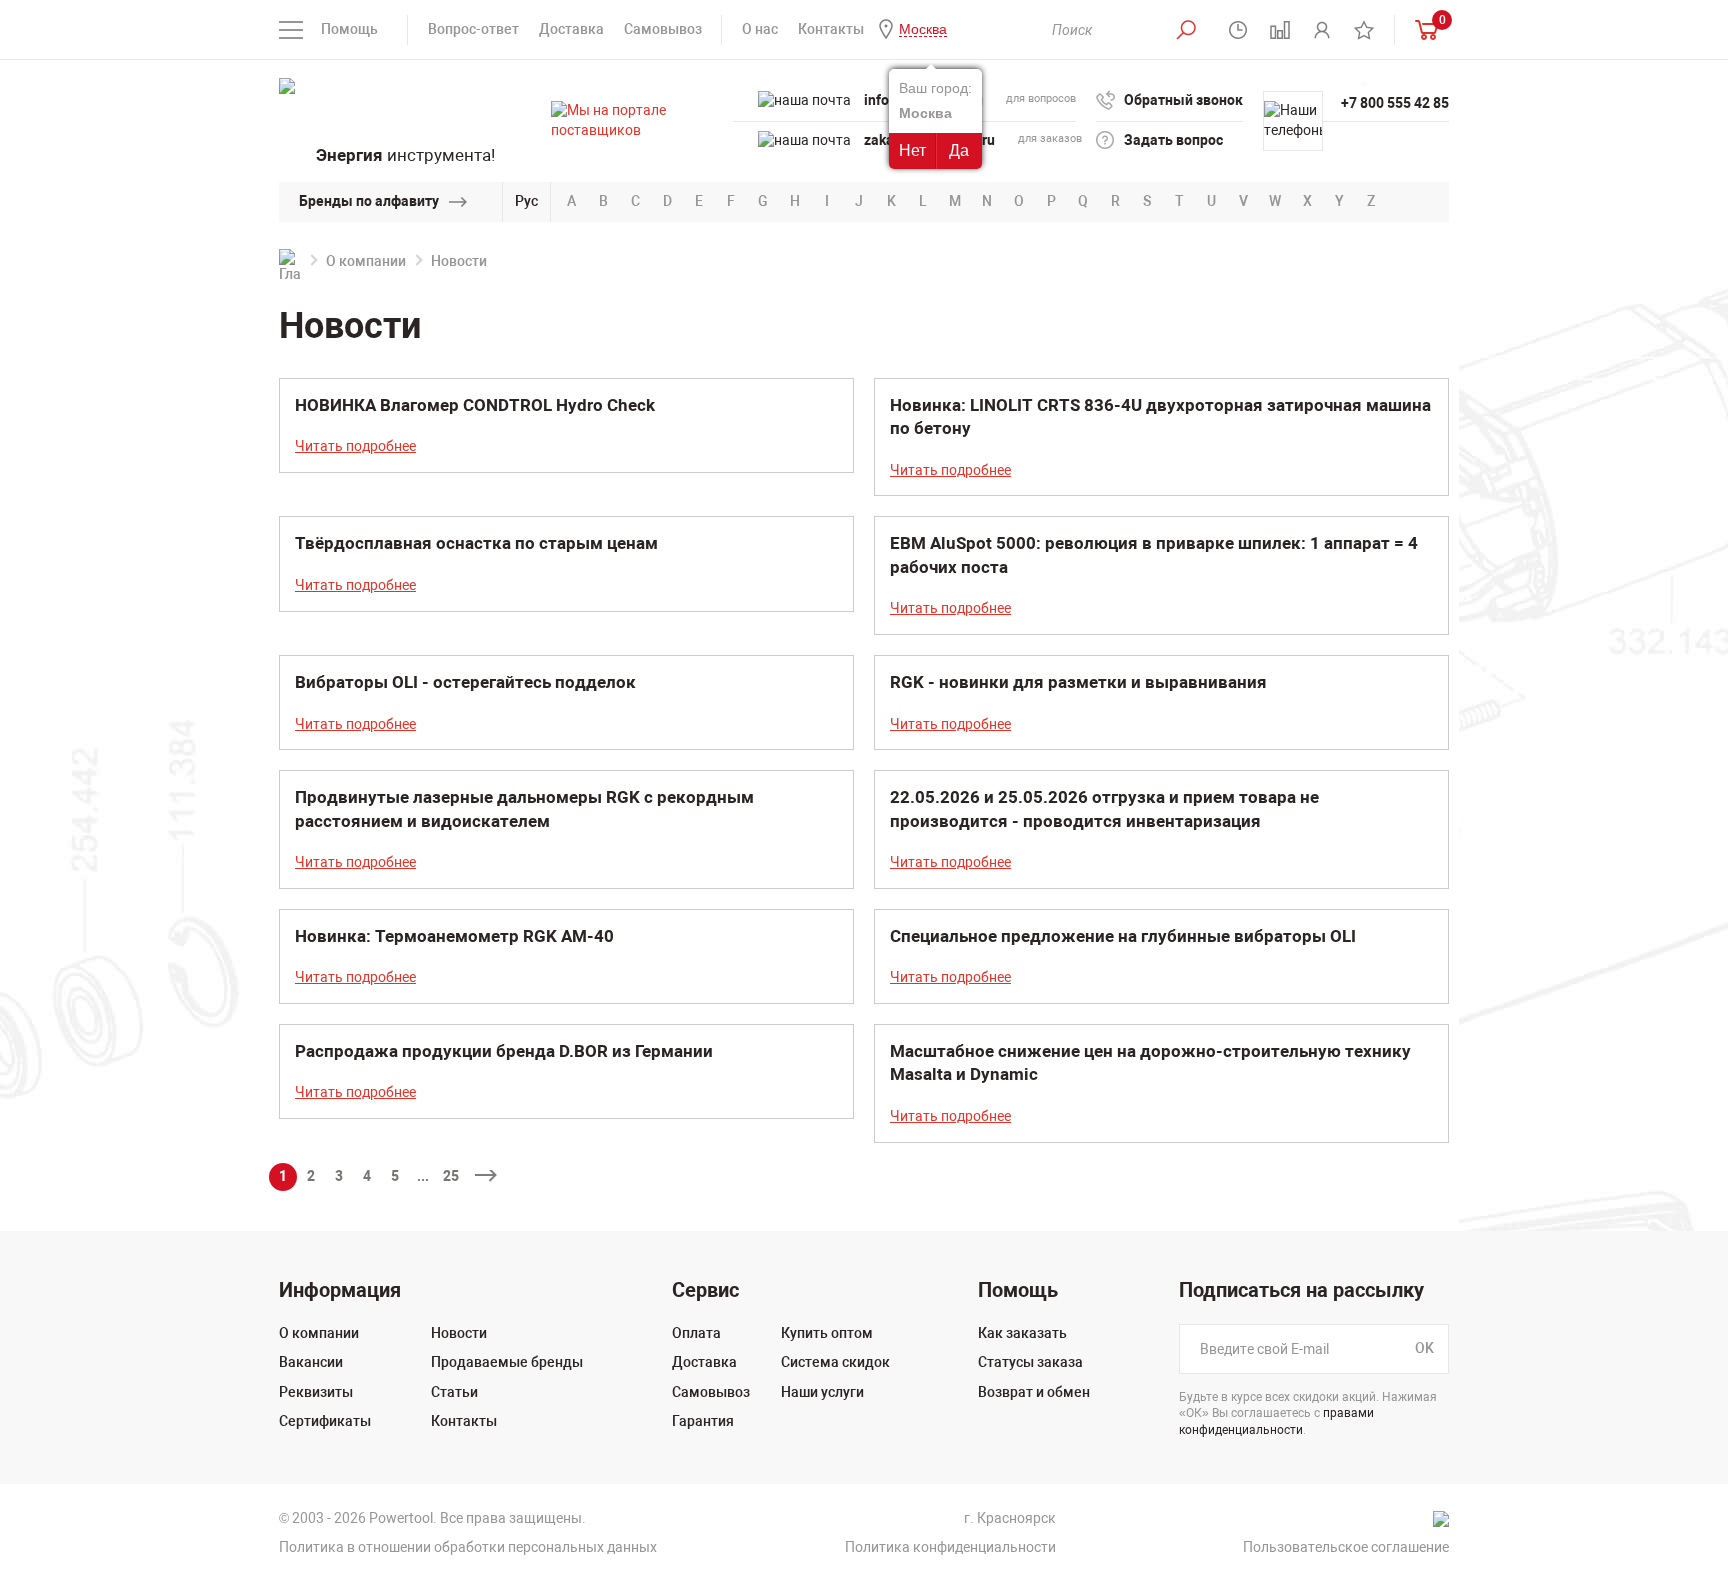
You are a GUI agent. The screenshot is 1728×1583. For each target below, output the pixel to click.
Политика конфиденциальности (950, 1547)
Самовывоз (663, 29)
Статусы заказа (1030, 1362)
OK (1424, 1348)
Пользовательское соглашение (1346, 1547)
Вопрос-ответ (473, 29)
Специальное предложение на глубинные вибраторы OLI (1123, 936)
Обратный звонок (1183, 100)
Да (959, 150)
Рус (526, 201)
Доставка (571, 29)
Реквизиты (316, 1392)
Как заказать (1022, 1333)
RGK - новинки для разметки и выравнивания (1078, 682)
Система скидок (835, 1362)
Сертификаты (325, 1421)
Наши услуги (822, 1392)
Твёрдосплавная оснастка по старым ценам (476, 543)
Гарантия (703, 1421)
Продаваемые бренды (507, 1362)
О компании (366, 261)
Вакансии (311, 1362)
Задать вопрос (1173, 140)
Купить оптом (827, 1333)
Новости (459, 1333)
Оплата (696, 1333)
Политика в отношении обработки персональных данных (468, 1547)
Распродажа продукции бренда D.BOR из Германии (504, 1051)
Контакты (831, 29)
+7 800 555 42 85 (1395, 103)
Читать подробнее (355, 446)
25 (451, 1176)
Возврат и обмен (1034, 1392)
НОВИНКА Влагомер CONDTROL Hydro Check (475, 405)
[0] (1422, 29)
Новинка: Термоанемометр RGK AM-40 (454, 936)
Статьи (454, 1392)
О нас (760, 29)
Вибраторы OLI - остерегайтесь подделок (465, 682)
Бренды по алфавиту (369, 201)
